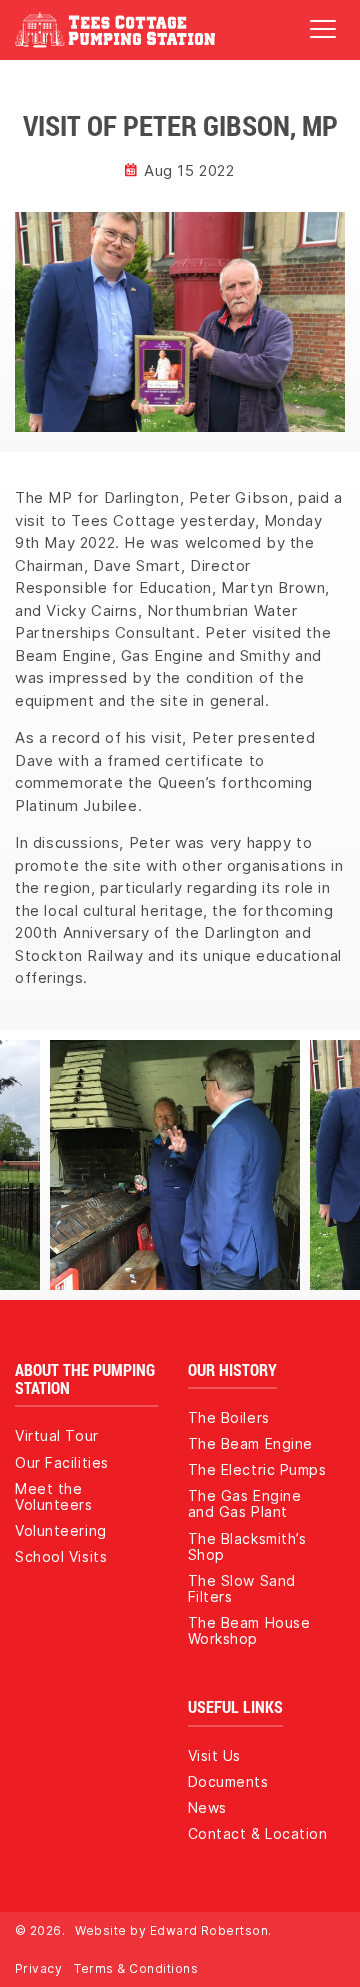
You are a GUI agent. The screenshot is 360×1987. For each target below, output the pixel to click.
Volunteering (61, 1530)
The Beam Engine (250, 1443)
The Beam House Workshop (249, 1630)
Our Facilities (62, 1462)
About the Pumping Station (85, 1379)
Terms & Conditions (136, 1968)
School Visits (61, 1556)
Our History (232, 1370)
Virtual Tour (57, 1435)
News (207, 1807)
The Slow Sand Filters (242, 1588)
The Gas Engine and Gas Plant (245, 1503)
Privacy (38, 1968)
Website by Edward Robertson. (173, 1930)
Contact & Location (258, 1833)
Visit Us (214, 1755)
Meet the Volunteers (54, 1496)
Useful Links (235, 1707)
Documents (228, 1781)
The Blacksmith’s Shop (247, 1546)
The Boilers (229, 1417)
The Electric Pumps (257, 1469)
